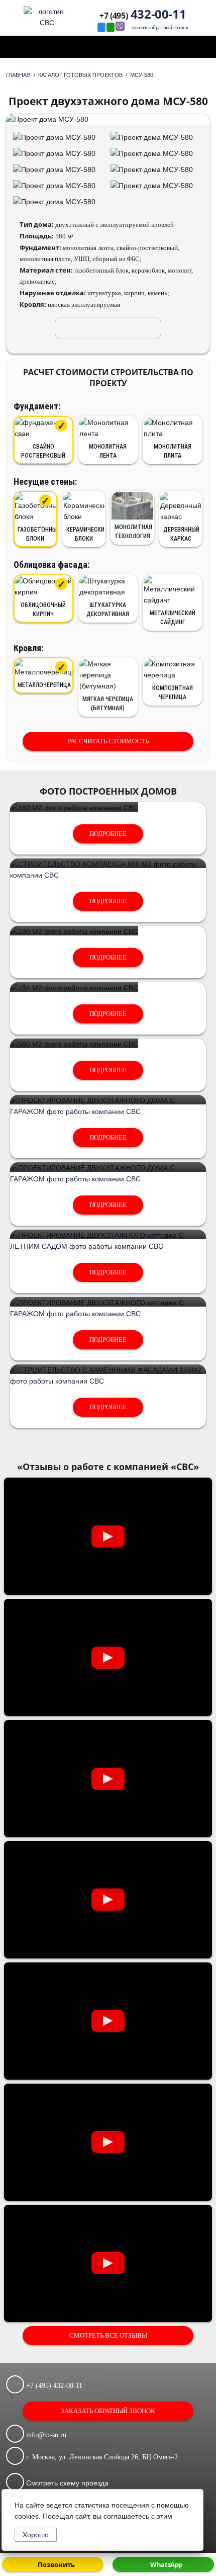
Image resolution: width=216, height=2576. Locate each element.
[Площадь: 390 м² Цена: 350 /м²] (108, 1168)
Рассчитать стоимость (108, 741)
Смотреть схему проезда (66, 2483)
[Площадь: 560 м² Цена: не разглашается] (74, 1044)
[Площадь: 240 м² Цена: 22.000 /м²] (108, 1370)
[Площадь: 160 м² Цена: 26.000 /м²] (74, 808)
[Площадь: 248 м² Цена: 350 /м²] (108, 1303)
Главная (18, 75)
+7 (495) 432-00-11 (53, 2386)
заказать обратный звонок (159, 28)
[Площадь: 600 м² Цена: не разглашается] (108, 864)
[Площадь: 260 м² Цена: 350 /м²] (108, 1235)
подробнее (108, 834)
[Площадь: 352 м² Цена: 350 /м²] (108, 1100)
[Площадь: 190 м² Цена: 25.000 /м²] (74, 931)
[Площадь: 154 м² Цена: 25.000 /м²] (74, 988)
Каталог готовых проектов (80, 75)
